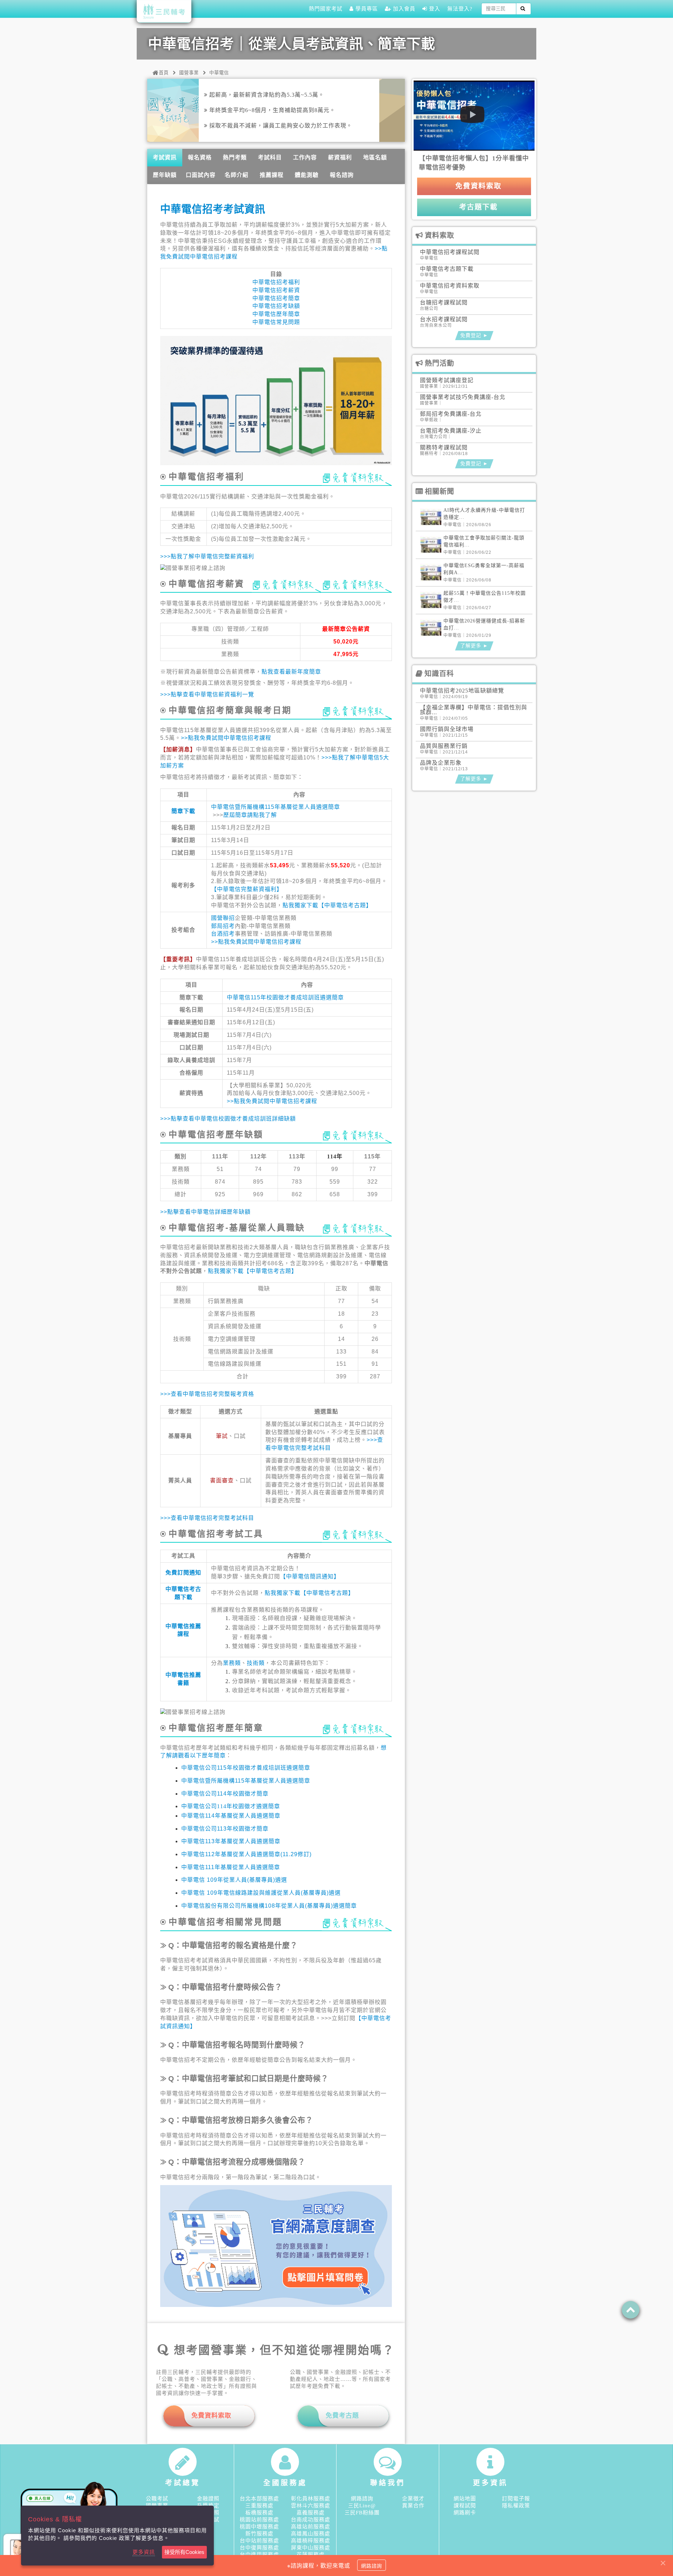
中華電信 (219, 73)
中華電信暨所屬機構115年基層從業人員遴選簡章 (276, 807)
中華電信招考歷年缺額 (216, 1134)
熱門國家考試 (326, 9)
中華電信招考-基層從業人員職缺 (237, 1228)
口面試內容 (201, 175)
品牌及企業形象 (441, 763)
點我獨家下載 (300, 905)
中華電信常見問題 (276, 322)
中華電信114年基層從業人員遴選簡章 (231, 1816)
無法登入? (460, 9)
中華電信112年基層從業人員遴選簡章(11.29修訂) (246, 1854)
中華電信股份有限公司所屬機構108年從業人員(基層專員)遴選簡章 (269, 1906)
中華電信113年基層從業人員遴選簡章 (231, 1841)
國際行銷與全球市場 (447, 729)
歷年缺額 (165, 175)
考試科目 (270, 157)
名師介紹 (237, 175)
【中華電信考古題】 (345, 905)
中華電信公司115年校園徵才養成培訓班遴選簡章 (246, 1768)
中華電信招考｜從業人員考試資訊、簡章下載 (292, 44)
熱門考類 (235, 157)
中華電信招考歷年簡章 (216, 1728)
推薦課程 (272, 175)
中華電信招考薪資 (276, 290)
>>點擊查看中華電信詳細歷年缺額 (205, 1212)
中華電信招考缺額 (276, 306)
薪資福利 (340, 157)
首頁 (164, 73)
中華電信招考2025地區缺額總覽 (462, 691)
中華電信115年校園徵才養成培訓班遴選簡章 (285, 997)
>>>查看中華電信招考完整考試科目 (207, 1518)
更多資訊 (144, 2552)
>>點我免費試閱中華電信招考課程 (226, 738)
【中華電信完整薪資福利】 (247, 889)
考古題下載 (477, 207)
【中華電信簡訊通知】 (310, 1576)
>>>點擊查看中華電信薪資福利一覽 (207, 694)
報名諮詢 (342, 175)
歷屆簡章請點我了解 (250, 815)
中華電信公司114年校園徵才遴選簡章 (231, 1806)
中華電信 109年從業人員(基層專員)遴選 (234, 1880)
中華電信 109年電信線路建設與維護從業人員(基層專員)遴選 (261, 1893)
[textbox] (499, 9)
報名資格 (200, 157)
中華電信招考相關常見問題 (225, 1922)
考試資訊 (165, 157)
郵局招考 (223, 926)
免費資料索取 (477, 186)
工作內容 (305, 157)
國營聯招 (223, 918)
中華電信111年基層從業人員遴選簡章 (231, 1867)
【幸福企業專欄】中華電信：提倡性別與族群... (474, 710)
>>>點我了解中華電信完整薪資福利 (207, 556)
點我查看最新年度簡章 (291, 672)
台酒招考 (223, 934)
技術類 (256, 1663)
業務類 (232, 1663)
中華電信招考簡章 (276, 298)
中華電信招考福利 (276, 282)
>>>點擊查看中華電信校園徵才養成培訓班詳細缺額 (228, 1119)
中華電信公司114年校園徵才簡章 (225, 1794)
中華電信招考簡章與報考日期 (230, 710)
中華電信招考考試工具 (216, 1534)
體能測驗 (307, 175)
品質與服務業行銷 (444, 746)
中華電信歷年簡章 (276, 314)
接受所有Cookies (184, 2552)
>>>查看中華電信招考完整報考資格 (207, 1394)
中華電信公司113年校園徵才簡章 (225, 1829)
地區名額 (375, 157)
